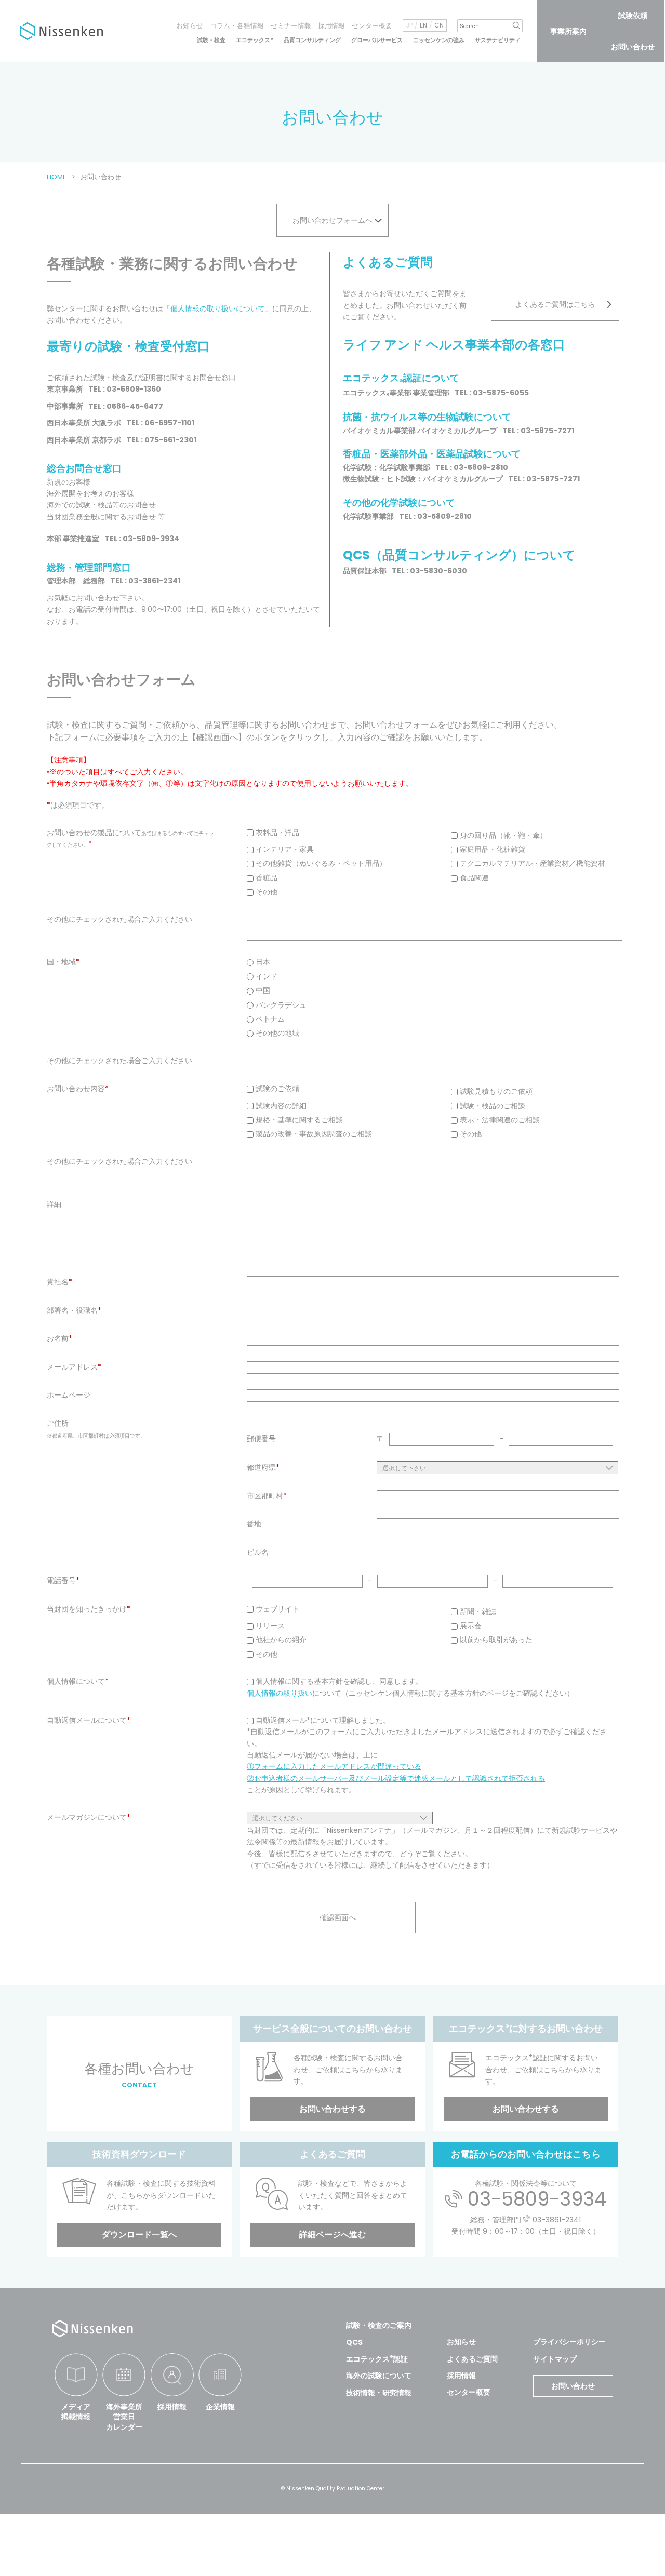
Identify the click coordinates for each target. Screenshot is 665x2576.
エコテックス (255, 40)
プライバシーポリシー (569, 2342)
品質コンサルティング (312, 40)
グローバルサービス (377, 40)
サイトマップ (555, 2359)
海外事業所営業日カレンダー (124, 2417)
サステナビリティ (498, 40)
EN (423, 25)
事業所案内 (568, 31)
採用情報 (331, 26)
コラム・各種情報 (237, 26)
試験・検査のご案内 (379, 2325)
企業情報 (220, 2407)
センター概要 (372, 26)
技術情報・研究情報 (379, 2393)
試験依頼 (633, 16)
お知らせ (190, 26)
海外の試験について (379, 2376)
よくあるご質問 (472, 2359)
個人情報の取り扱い (280, 1693)
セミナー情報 (291, 26)
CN (439, 25)
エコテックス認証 (377, 2359)
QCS (354, 2342)
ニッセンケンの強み (439, 40)
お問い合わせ (633, 47)
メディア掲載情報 (76, 2412)
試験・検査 (211, 40)
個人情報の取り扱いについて (218, 308)
